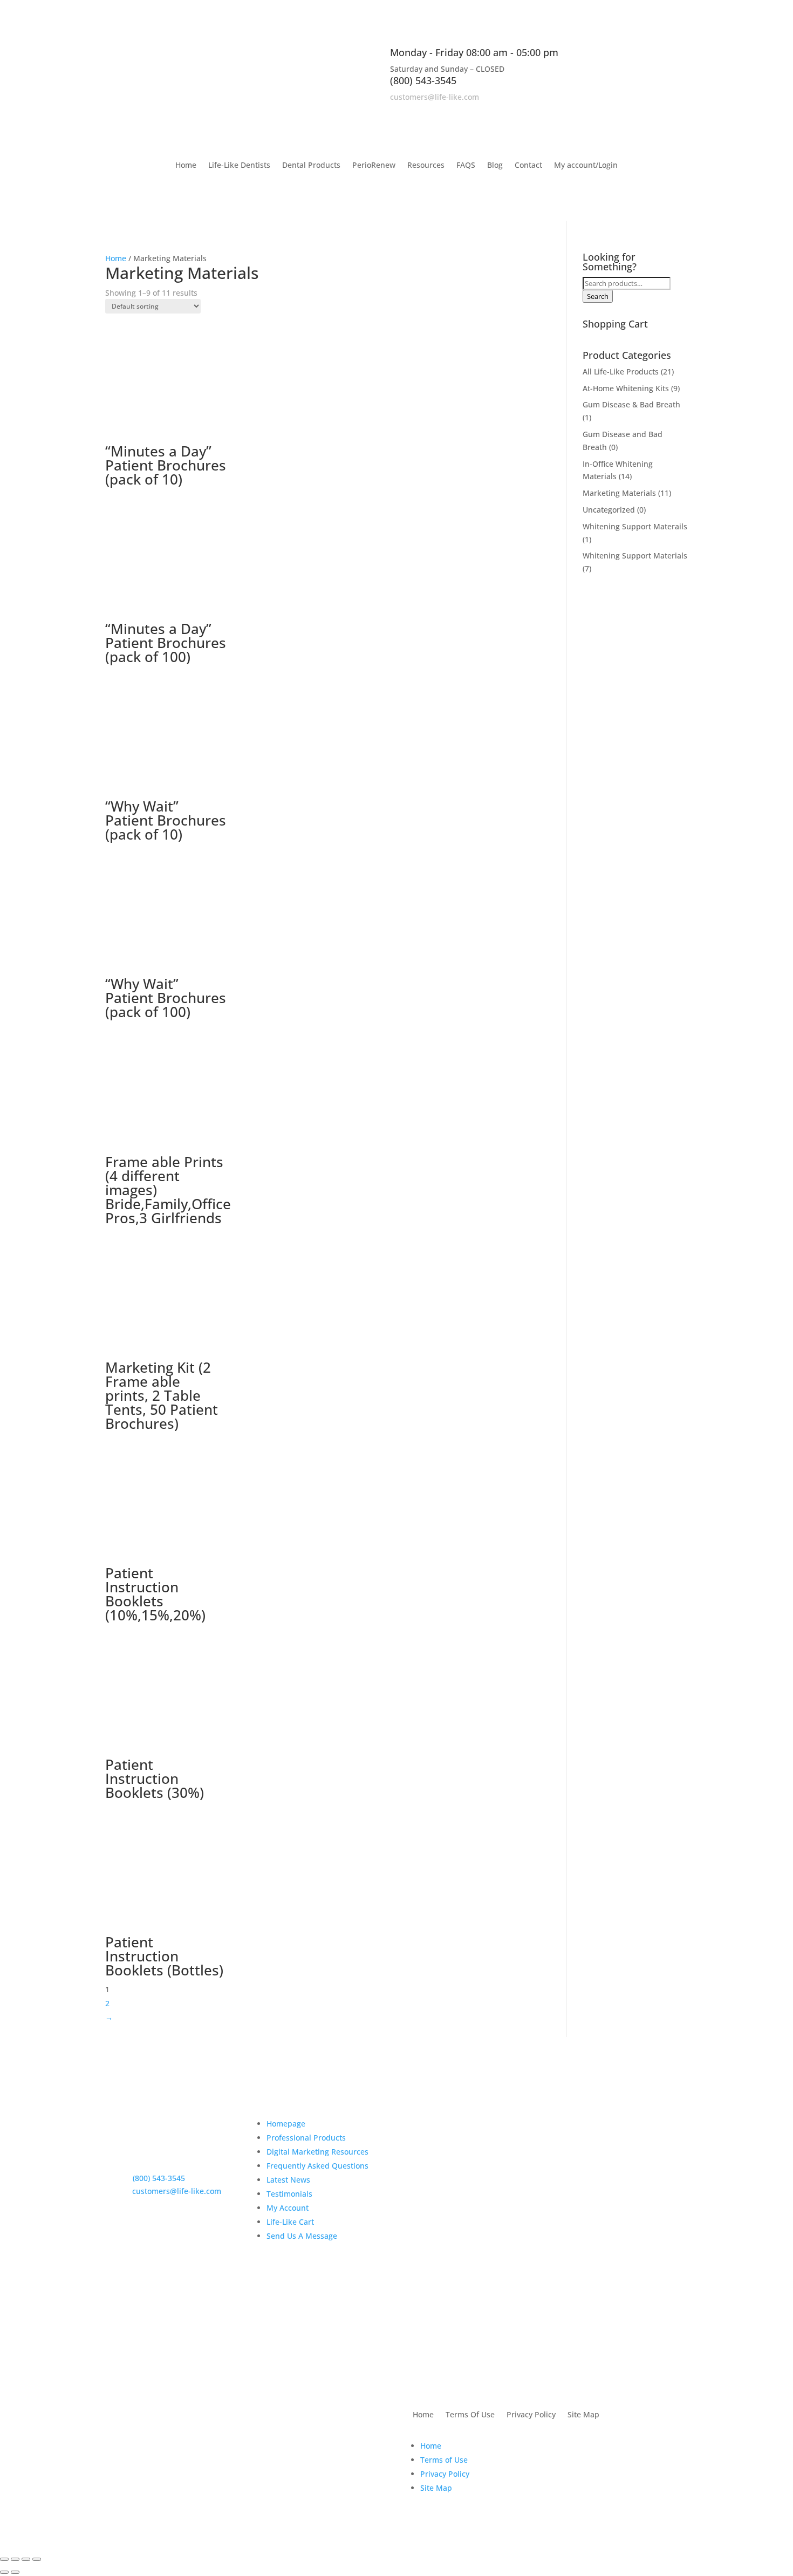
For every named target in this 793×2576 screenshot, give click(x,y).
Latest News (288, 2180)
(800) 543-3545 (423, 80)
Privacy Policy (531, 2415)
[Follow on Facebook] (636, 112)
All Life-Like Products (621, 372)
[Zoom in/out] (4, 2559)
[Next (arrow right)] (15, 2572)
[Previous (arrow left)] (4, 2572)
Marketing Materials (619, 493)
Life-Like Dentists (239, 166)
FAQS (466, 166)
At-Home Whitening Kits (626, 388)
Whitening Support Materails (635, 526)
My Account (288, 2208)
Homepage (286, 2124)
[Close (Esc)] (37, 2559)
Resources (426, 166)
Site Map (583, 2415)
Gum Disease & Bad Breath (631, 404)
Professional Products (306, 2138)
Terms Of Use (470, 2415)
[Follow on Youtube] (679, 112)
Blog (495, 166)
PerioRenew (374, 166)
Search (598, 296)
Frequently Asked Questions (317, 2166)
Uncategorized (609, 510)
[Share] (26, 2559)
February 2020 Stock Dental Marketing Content (465, 2245)
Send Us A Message (302, 2236)
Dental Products (311, 166)
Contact (528, 166)
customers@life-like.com (435, 97)
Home (186, 166)
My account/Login (586, 166)
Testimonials (289, 2194)
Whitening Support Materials (635, 556)
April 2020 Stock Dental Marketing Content (470, 2194)
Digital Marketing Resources (317, 2152)
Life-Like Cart (290, 2222)
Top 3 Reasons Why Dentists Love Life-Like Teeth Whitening (466, 2138)
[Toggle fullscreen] (15, 2559)
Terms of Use (444, 2460)
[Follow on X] (658, 112)
